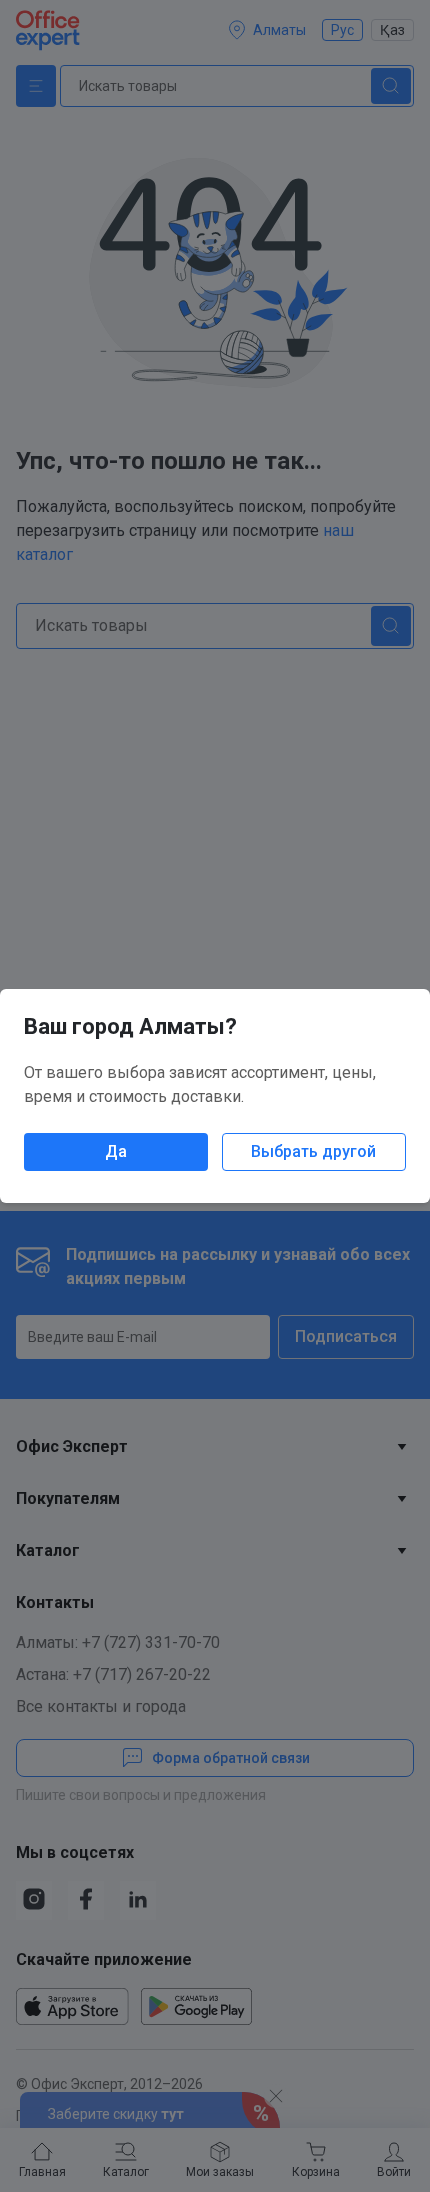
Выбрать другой (313, 1151)
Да (116, 1151)
